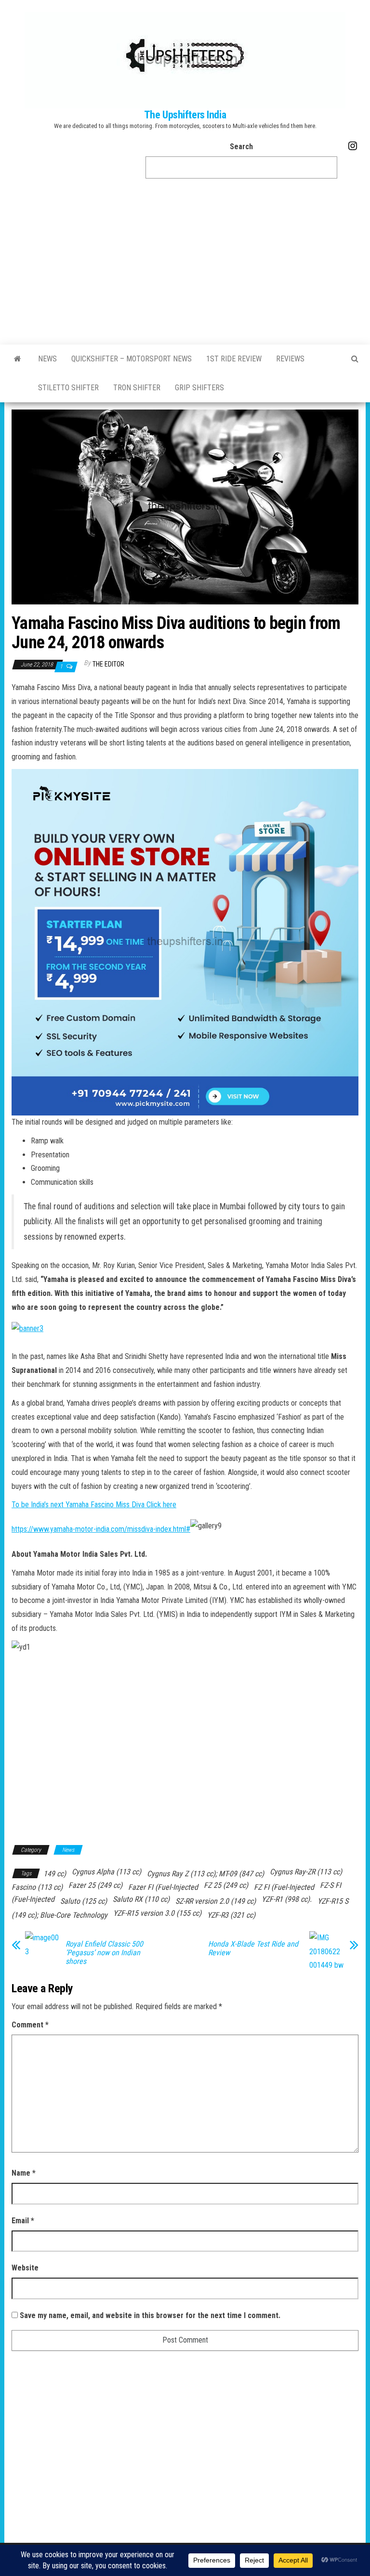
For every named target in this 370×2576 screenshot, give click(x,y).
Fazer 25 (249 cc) (95, 1885)
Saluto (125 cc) (84, 1901)
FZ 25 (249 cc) (226, 1885)
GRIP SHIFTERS (199, 388)
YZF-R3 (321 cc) (231, 1915)
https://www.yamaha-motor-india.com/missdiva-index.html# (101, 1529)
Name (24, 2173)
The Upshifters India (185, 115)
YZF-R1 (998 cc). (287, 1899)
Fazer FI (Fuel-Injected (163, 1887)
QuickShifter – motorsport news (132, 359)
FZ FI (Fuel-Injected (284, 1887)
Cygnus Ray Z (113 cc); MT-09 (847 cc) (205, 1874)
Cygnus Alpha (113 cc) (106, 1872)
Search (241, 147)
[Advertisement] (185, 265)
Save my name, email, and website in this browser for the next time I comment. (150, 2315)
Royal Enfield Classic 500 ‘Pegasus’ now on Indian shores (104, 1953)
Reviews (290, 359)
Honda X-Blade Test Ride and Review (253, 1948)
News (47, 359)
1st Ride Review (234, 359)
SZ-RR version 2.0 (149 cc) (216, 1901)
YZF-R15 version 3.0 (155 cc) (157, 1913)
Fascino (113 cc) (37, 1887)
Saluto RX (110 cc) (141, 1899)
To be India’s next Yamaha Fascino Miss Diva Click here (94, 1505)
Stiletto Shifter (68, 388)
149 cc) (55, 1874)
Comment (30, 2025)
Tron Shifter (137, 388)
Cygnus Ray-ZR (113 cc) (306, 1872)
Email (23, 2221)
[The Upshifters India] (18, 359)
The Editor (108, 664)
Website (25, 2268)
